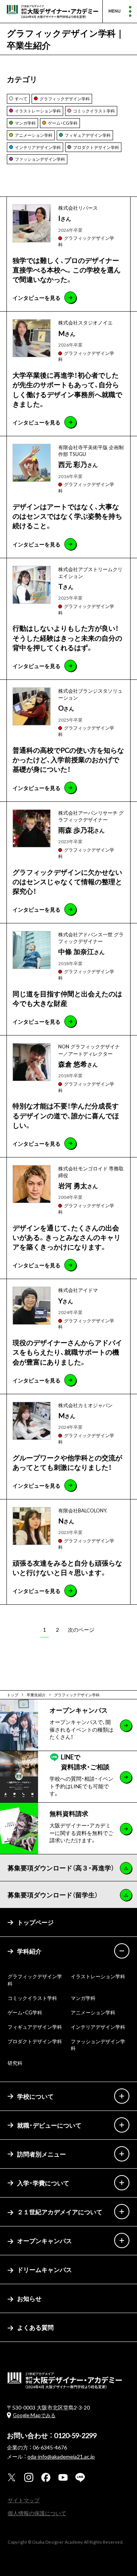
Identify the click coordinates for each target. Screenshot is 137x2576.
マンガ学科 (83, 1998)
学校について (35, 2096)
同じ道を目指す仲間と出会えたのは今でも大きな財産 (67, 998)
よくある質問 (35, 2327)
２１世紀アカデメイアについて (60, 2212)
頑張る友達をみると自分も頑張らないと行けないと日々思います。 (67, 1567)
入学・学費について (43, 2183)
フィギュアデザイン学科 (35, 2027)
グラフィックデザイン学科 (86, 241)
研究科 (15, 2063)
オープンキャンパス (45, 2240)
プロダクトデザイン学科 (35, 2041)
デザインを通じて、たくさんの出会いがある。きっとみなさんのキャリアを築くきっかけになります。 (67, 1237)
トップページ (35, 1922)
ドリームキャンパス (45, 2269)
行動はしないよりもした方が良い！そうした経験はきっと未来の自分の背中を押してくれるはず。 (67, 637)
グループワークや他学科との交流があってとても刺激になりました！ (67, 1462)
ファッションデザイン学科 (98, 2045)
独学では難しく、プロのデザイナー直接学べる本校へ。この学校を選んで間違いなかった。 (67, 270)
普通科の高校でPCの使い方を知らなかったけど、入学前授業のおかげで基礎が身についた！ (68, 759)
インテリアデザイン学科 (98, 2027)
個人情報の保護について (37, 2513)
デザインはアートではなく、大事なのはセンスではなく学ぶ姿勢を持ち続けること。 (67, 516)
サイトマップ (24, 2500)
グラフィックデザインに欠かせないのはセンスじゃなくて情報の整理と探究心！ (67, 881)
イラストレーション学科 (98, 1976)
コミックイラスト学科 (32, 1998)
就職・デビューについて (49, 2125)
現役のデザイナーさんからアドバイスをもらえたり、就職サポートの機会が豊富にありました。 (67, 1352)
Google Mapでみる (34, 2415)
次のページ (81, 1629)
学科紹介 (29, 1951)
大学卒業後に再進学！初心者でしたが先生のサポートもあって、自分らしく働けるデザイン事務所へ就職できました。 (67, 389)
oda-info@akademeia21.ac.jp (61, 2456)
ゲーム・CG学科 (25, 2012)
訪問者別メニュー (41, 2154)
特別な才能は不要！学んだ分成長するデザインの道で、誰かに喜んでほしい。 (66, 1115)
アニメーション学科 (93, 2012)
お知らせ (29, 2298)
